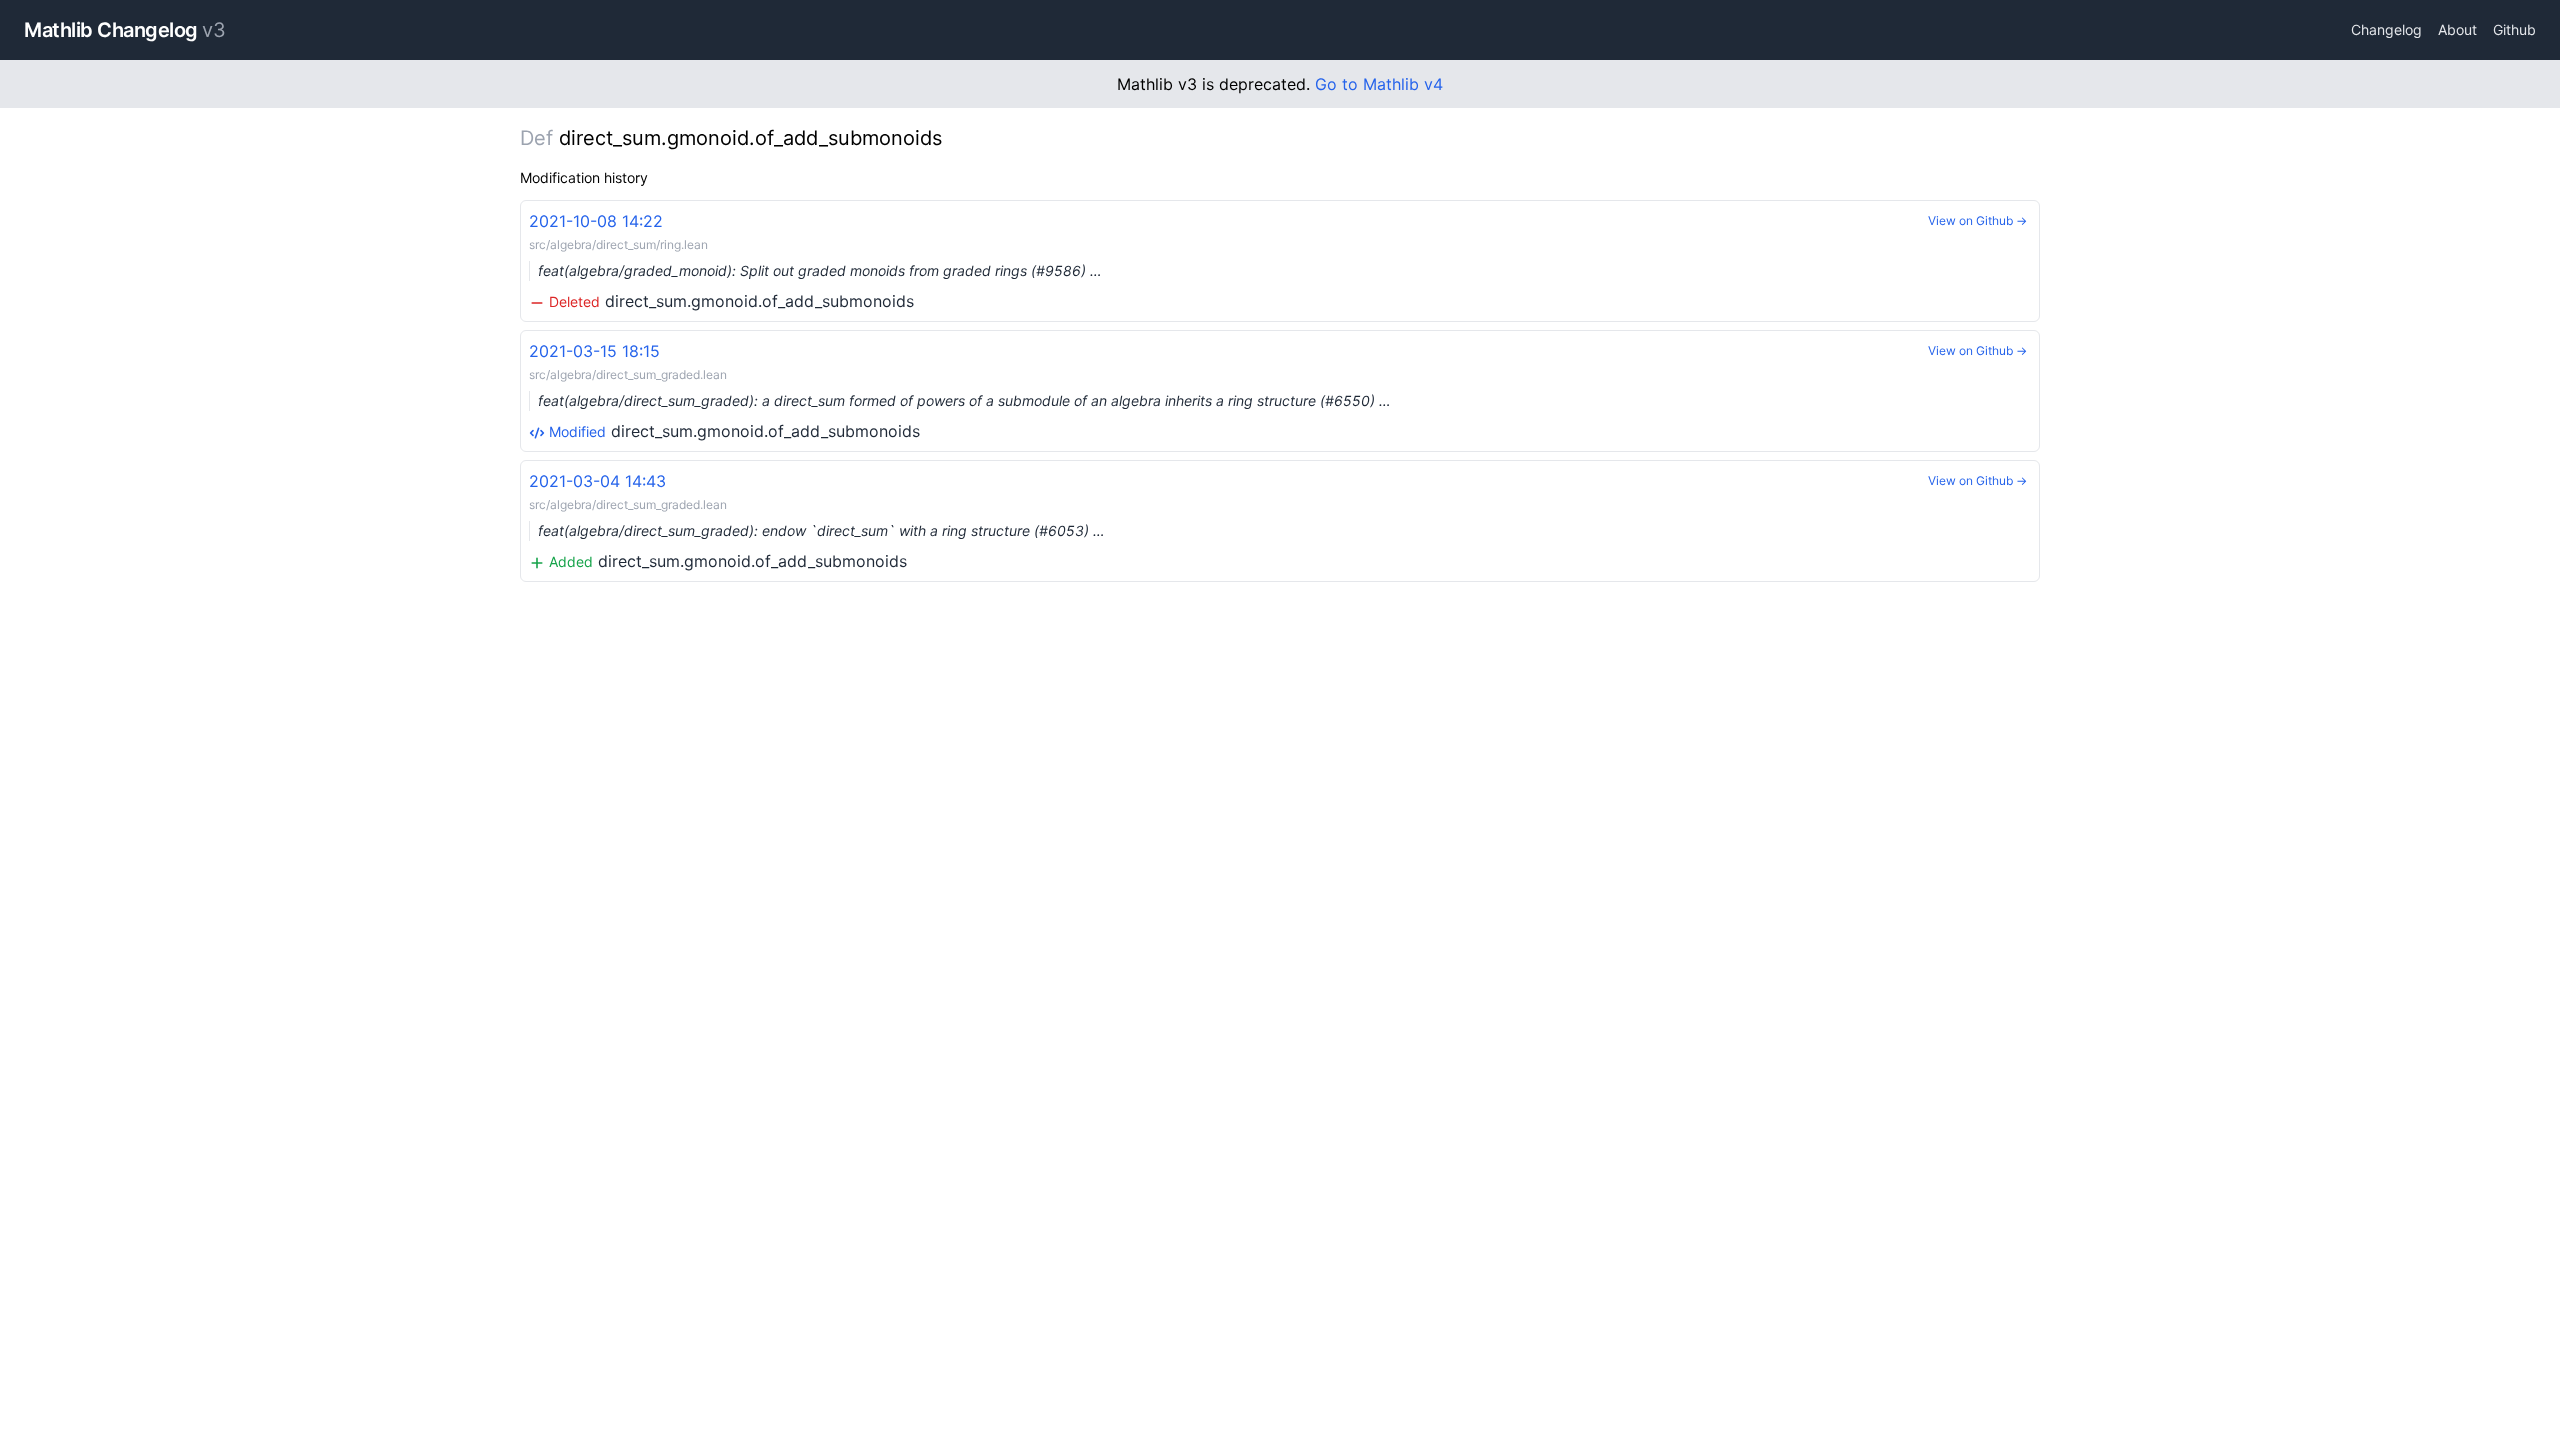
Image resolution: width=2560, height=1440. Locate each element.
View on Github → (1977, 220)
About (2457, 29)
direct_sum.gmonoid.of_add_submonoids (815, 261)
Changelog (2386, 29)
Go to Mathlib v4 (1379, 84)
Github (2514, 29)
